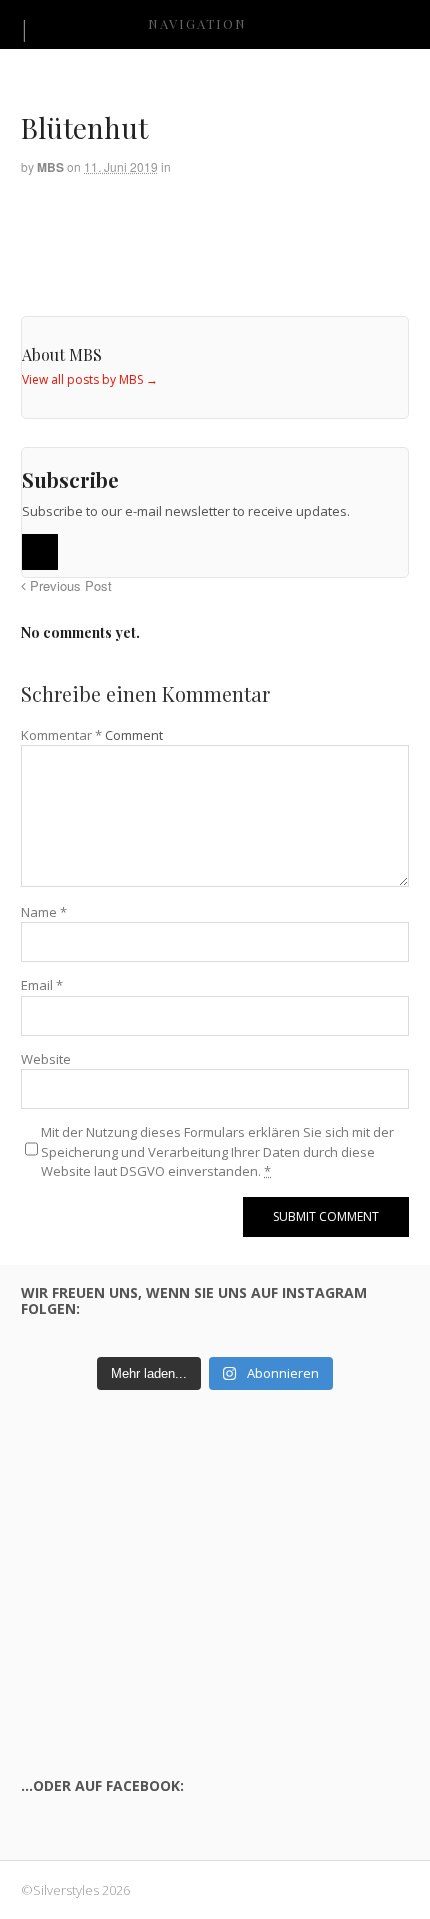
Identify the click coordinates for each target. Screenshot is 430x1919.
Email (42, 985)
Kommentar (61, 735)
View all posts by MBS (90, 379)
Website (46, 1059)
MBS (50, 167)
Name (44, 912)
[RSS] (40, 552)
